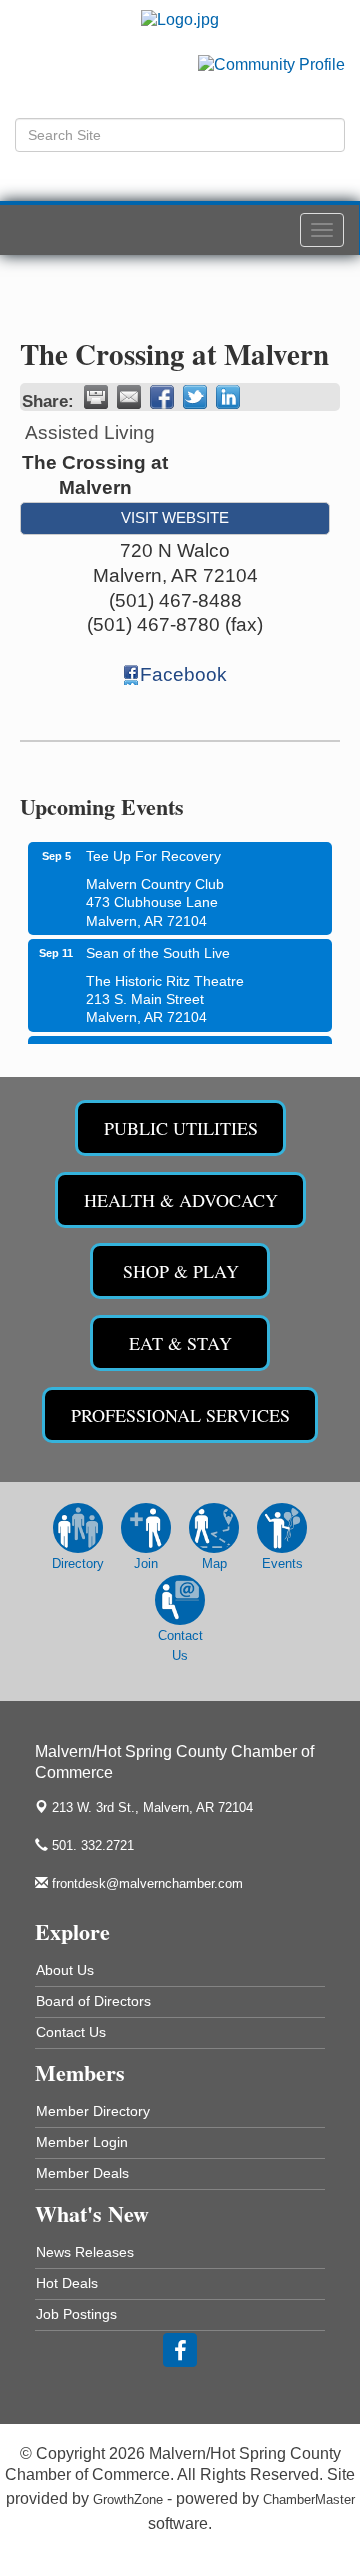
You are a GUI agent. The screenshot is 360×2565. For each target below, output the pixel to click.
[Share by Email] (129, 397)
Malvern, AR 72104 (152, 1807)
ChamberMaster (309, 2499)
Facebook (183, 674)
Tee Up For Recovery (153, 848)
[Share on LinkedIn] (228, 397)
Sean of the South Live (158, 945)
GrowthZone (128, 2499)
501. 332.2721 (91, 1845)
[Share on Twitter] (195, 397)
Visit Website (175, 517)
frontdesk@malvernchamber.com (145, 1883)
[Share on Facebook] (162, 397)
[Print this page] (96, 397)
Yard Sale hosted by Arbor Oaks (187, 1042)
